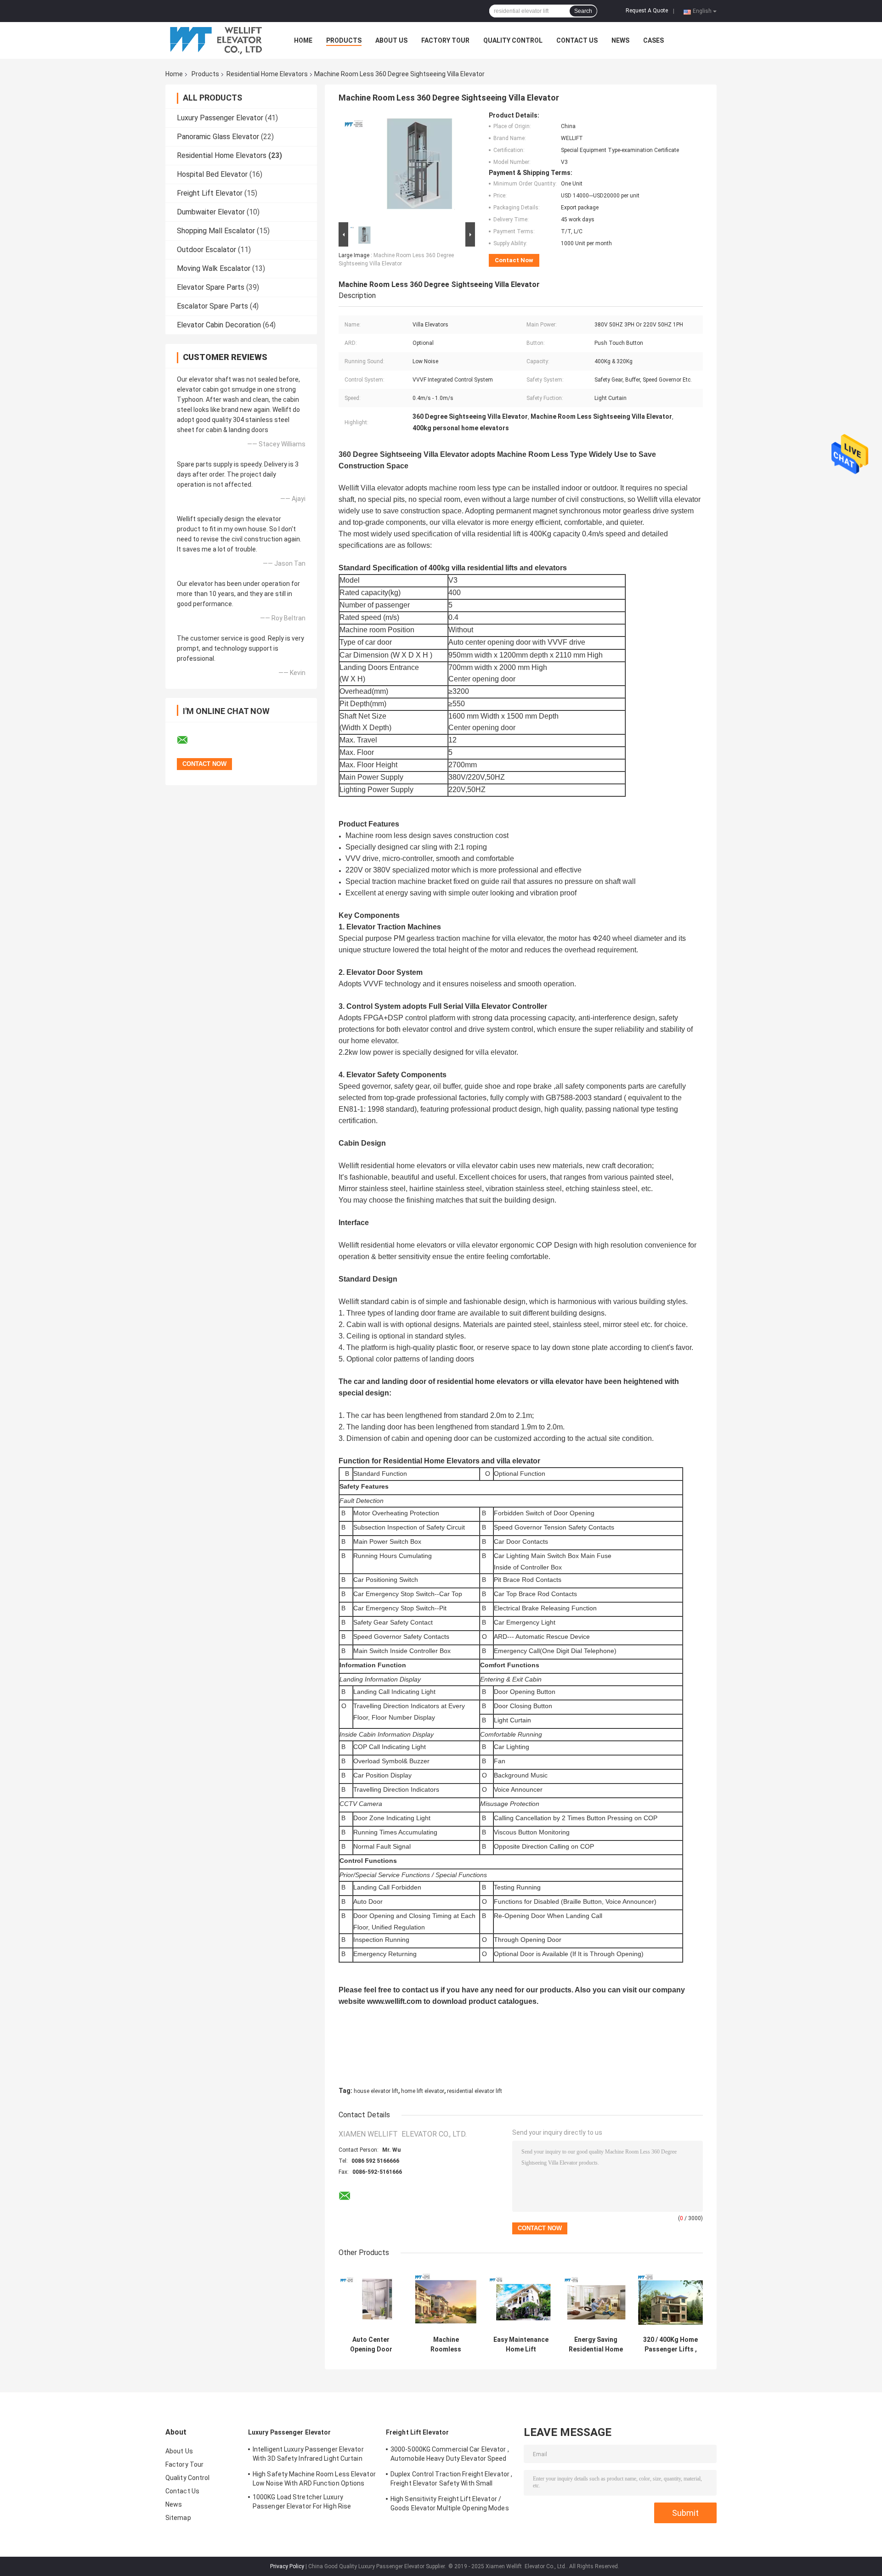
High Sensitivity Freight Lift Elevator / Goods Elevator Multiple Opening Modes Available (450, 2505)
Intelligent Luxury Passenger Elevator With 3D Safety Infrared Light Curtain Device (308, 2455)
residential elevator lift (475, 2091)
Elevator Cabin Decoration (219, 325)
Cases (653, 40)
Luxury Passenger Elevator (220, 118)
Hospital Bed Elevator (212, 174)
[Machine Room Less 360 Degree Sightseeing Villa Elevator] (403, 166)
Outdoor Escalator (206, 250)
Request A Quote (647, 11)
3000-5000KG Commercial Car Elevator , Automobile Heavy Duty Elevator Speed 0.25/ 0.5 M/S (450, 2455)
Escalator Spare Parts (212, 306)
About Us (391, 40)
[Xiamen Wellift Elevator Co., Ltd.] (216, 40)
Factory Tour (445, 40)
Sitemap (178, 2518)
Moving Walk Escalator (214, 268)
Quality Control (513, 40)
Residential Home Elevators (267, 74)
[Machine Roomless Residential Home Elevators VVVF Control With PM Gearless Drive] (446, 2299)
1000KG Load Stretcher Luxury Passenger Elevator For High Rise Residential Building (302, 2503)
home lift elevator (423, 2091)
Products (344, 40)
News (620, 40)
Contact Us (577, 40)
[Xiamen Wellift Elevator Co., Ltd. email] (188, 740)
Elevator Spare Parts (211, 287)
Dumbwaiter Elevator (211, 212)
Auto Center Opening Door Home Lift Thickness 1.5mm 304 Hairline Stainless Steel (371, 2345)
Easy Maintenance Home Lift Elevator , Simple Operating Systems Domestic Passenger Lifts (521, 2345)
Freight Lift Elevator (210, 193)
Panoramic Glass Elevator (218, 137)
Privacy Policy (287, 2566)
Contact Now (514, 260)
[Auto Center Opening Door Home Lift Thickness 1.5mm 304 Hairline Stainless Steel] (371, 2299)
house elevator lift (376, 2091)
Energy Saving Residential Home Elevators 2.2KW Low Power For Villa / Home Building (596, 2345)
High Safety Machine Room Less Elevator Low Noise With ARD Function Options (314, 2479)
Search (583, 11)
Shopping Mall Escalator (216, 231)
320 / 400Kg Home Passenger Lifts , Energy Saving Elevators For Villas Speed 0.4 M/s (670, 2345)
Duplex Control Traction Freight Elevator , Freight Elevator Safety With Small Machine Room (451, 2480)
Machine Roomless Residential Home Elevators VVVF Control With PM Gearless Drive (446, 2345)
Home (303, 40)
